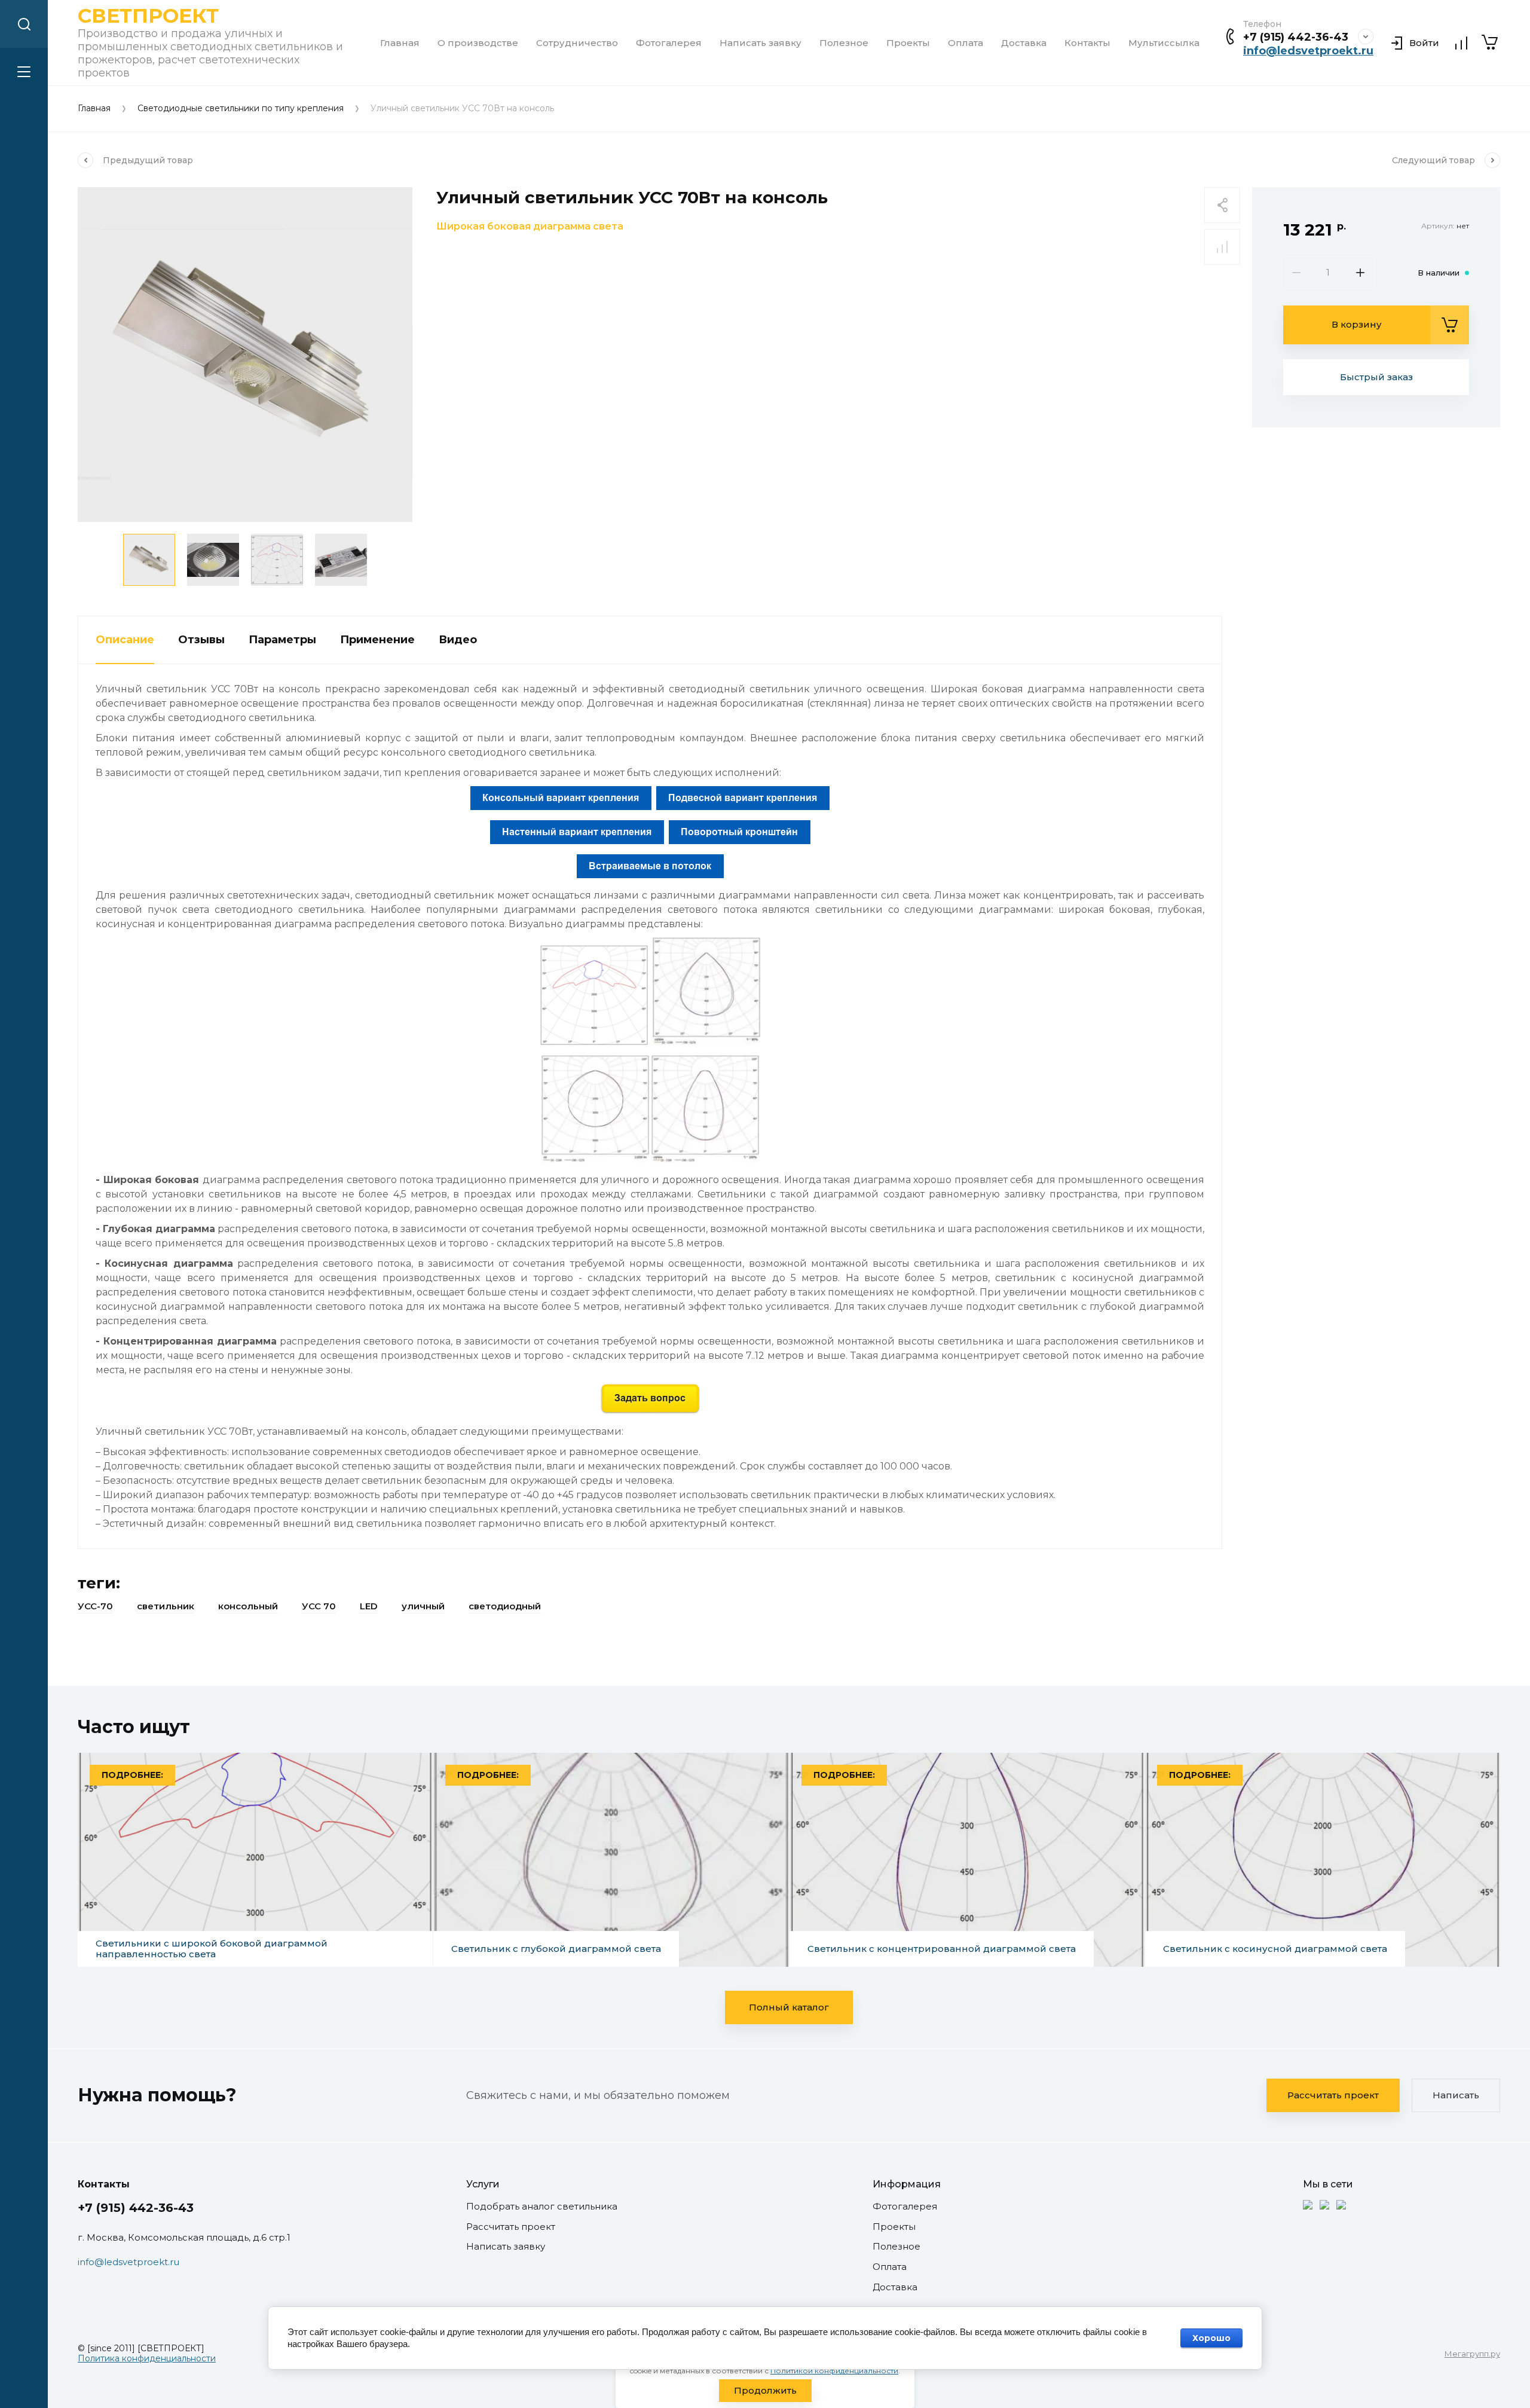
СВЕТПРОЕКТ (148, 16)
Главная (400, 43)
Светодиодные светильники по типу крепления (241, 109)
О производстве (478, 43)
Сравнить (1222, 247)
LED (369, 1606)
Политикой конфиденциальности (834, 2371)
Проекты (908, 43)
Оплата (966, 43)
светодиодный (505, 1606)
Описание (125, 640)
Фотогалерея (669, 43)
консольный (248, 1606)
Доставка (1024, 43)
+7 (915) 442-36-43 (1296, 37)
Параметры (282, 640)
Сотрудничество (577, 43)
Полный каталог (789, 2007)
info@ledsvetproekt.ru (1308, 51)
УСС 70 (319, 1606)
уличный (423, 1606)
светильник (166, 1606)
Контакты (1087, 43)
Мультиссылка (1164, 43)
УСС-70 (95, 1606)
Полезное (844, 43)
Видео (458, 640)
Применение (377, 640)
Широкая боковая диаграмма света (530, 226)
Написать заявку (761, 43)
